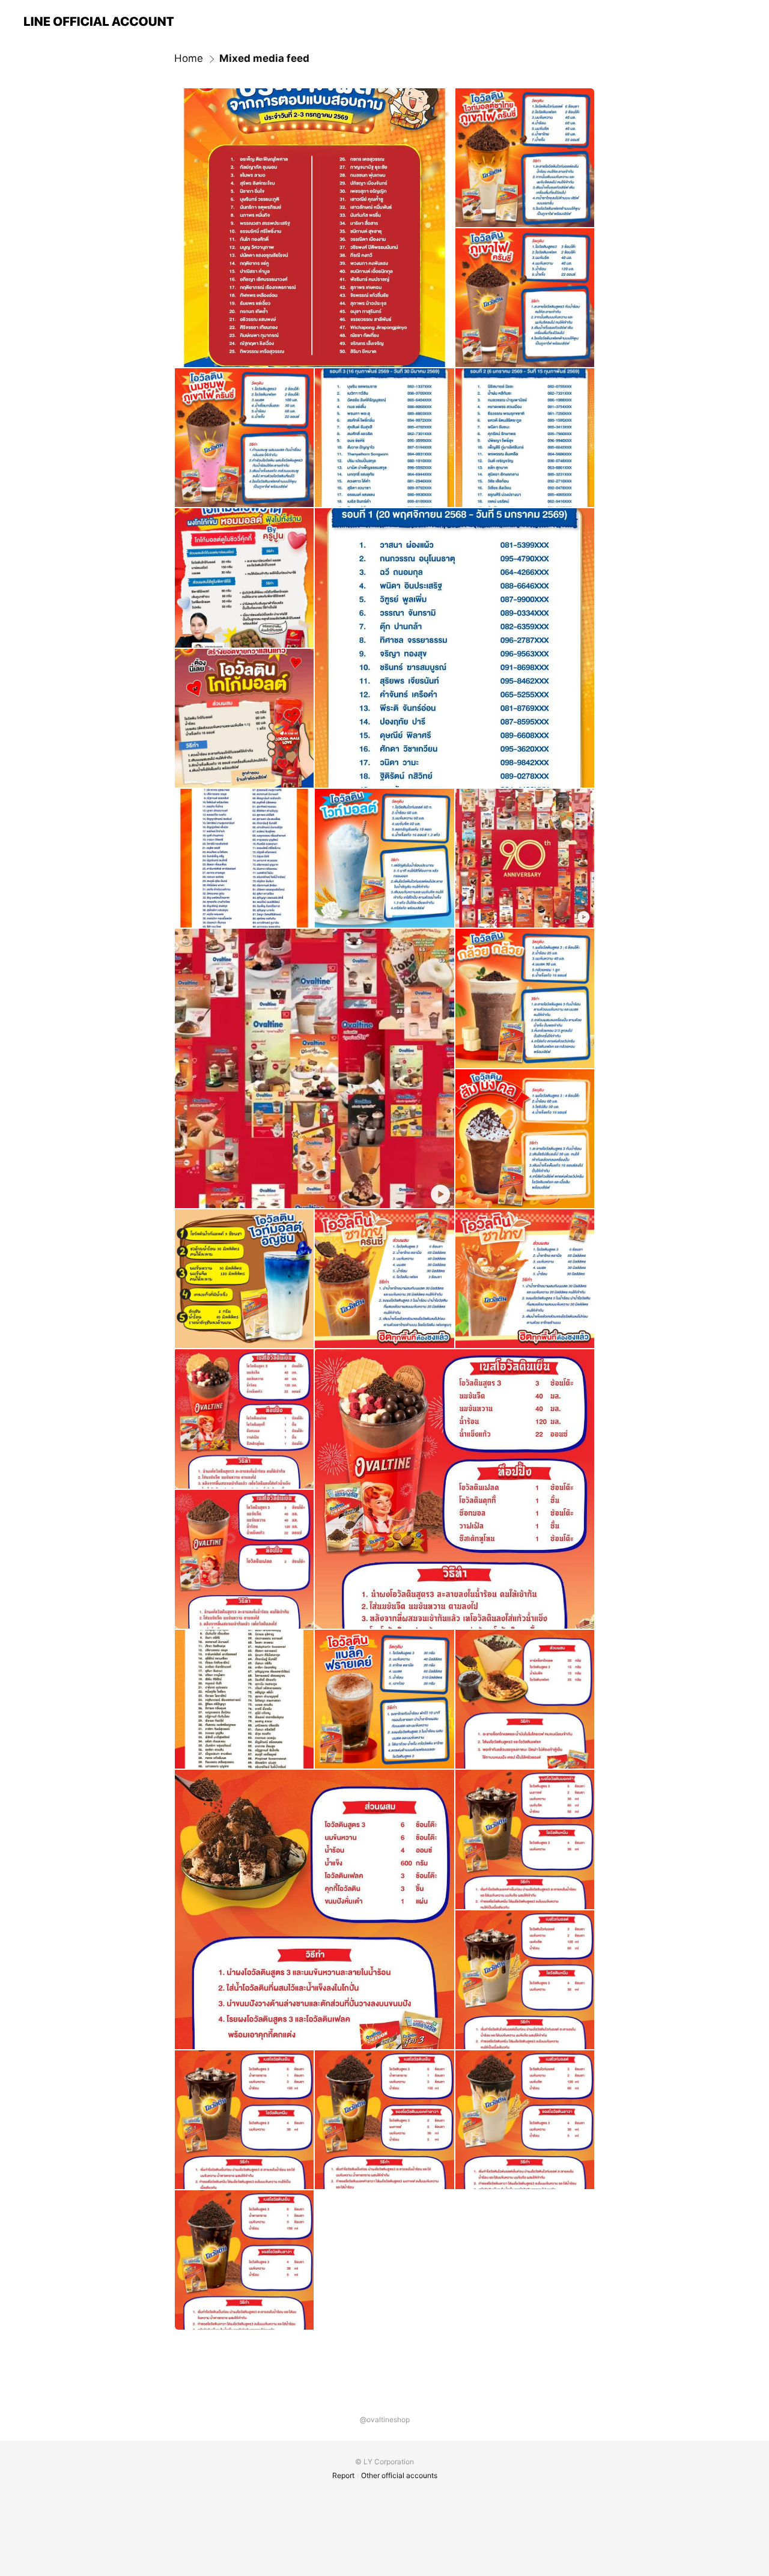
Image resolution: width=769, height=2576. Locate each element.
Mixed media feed (264, 58)
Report (343, 2475)
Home (189, 58)
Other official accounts (399, 2475)
